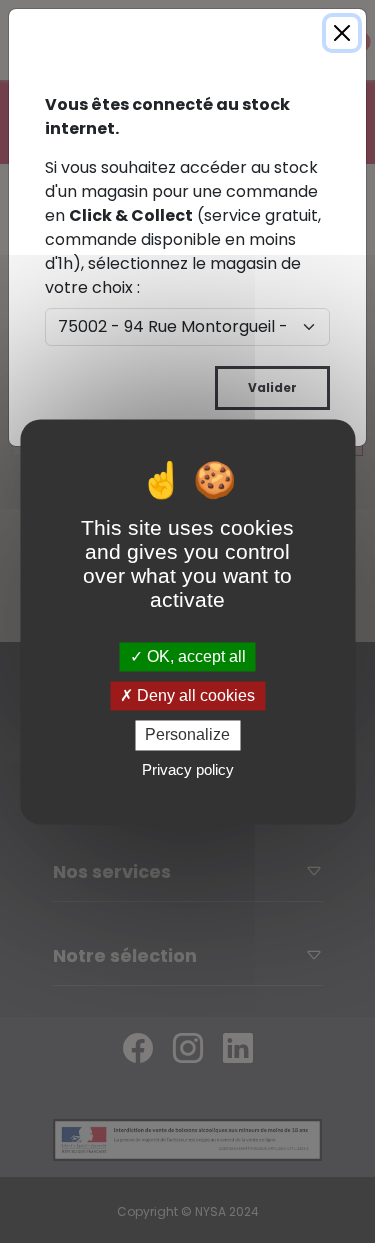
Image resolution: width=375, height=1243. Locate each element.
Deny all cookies (194, 696)
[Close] (342, 33)
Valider (272, 387)
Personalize (187, 735)
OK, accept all (194, 656)
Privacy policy (188, 769)
